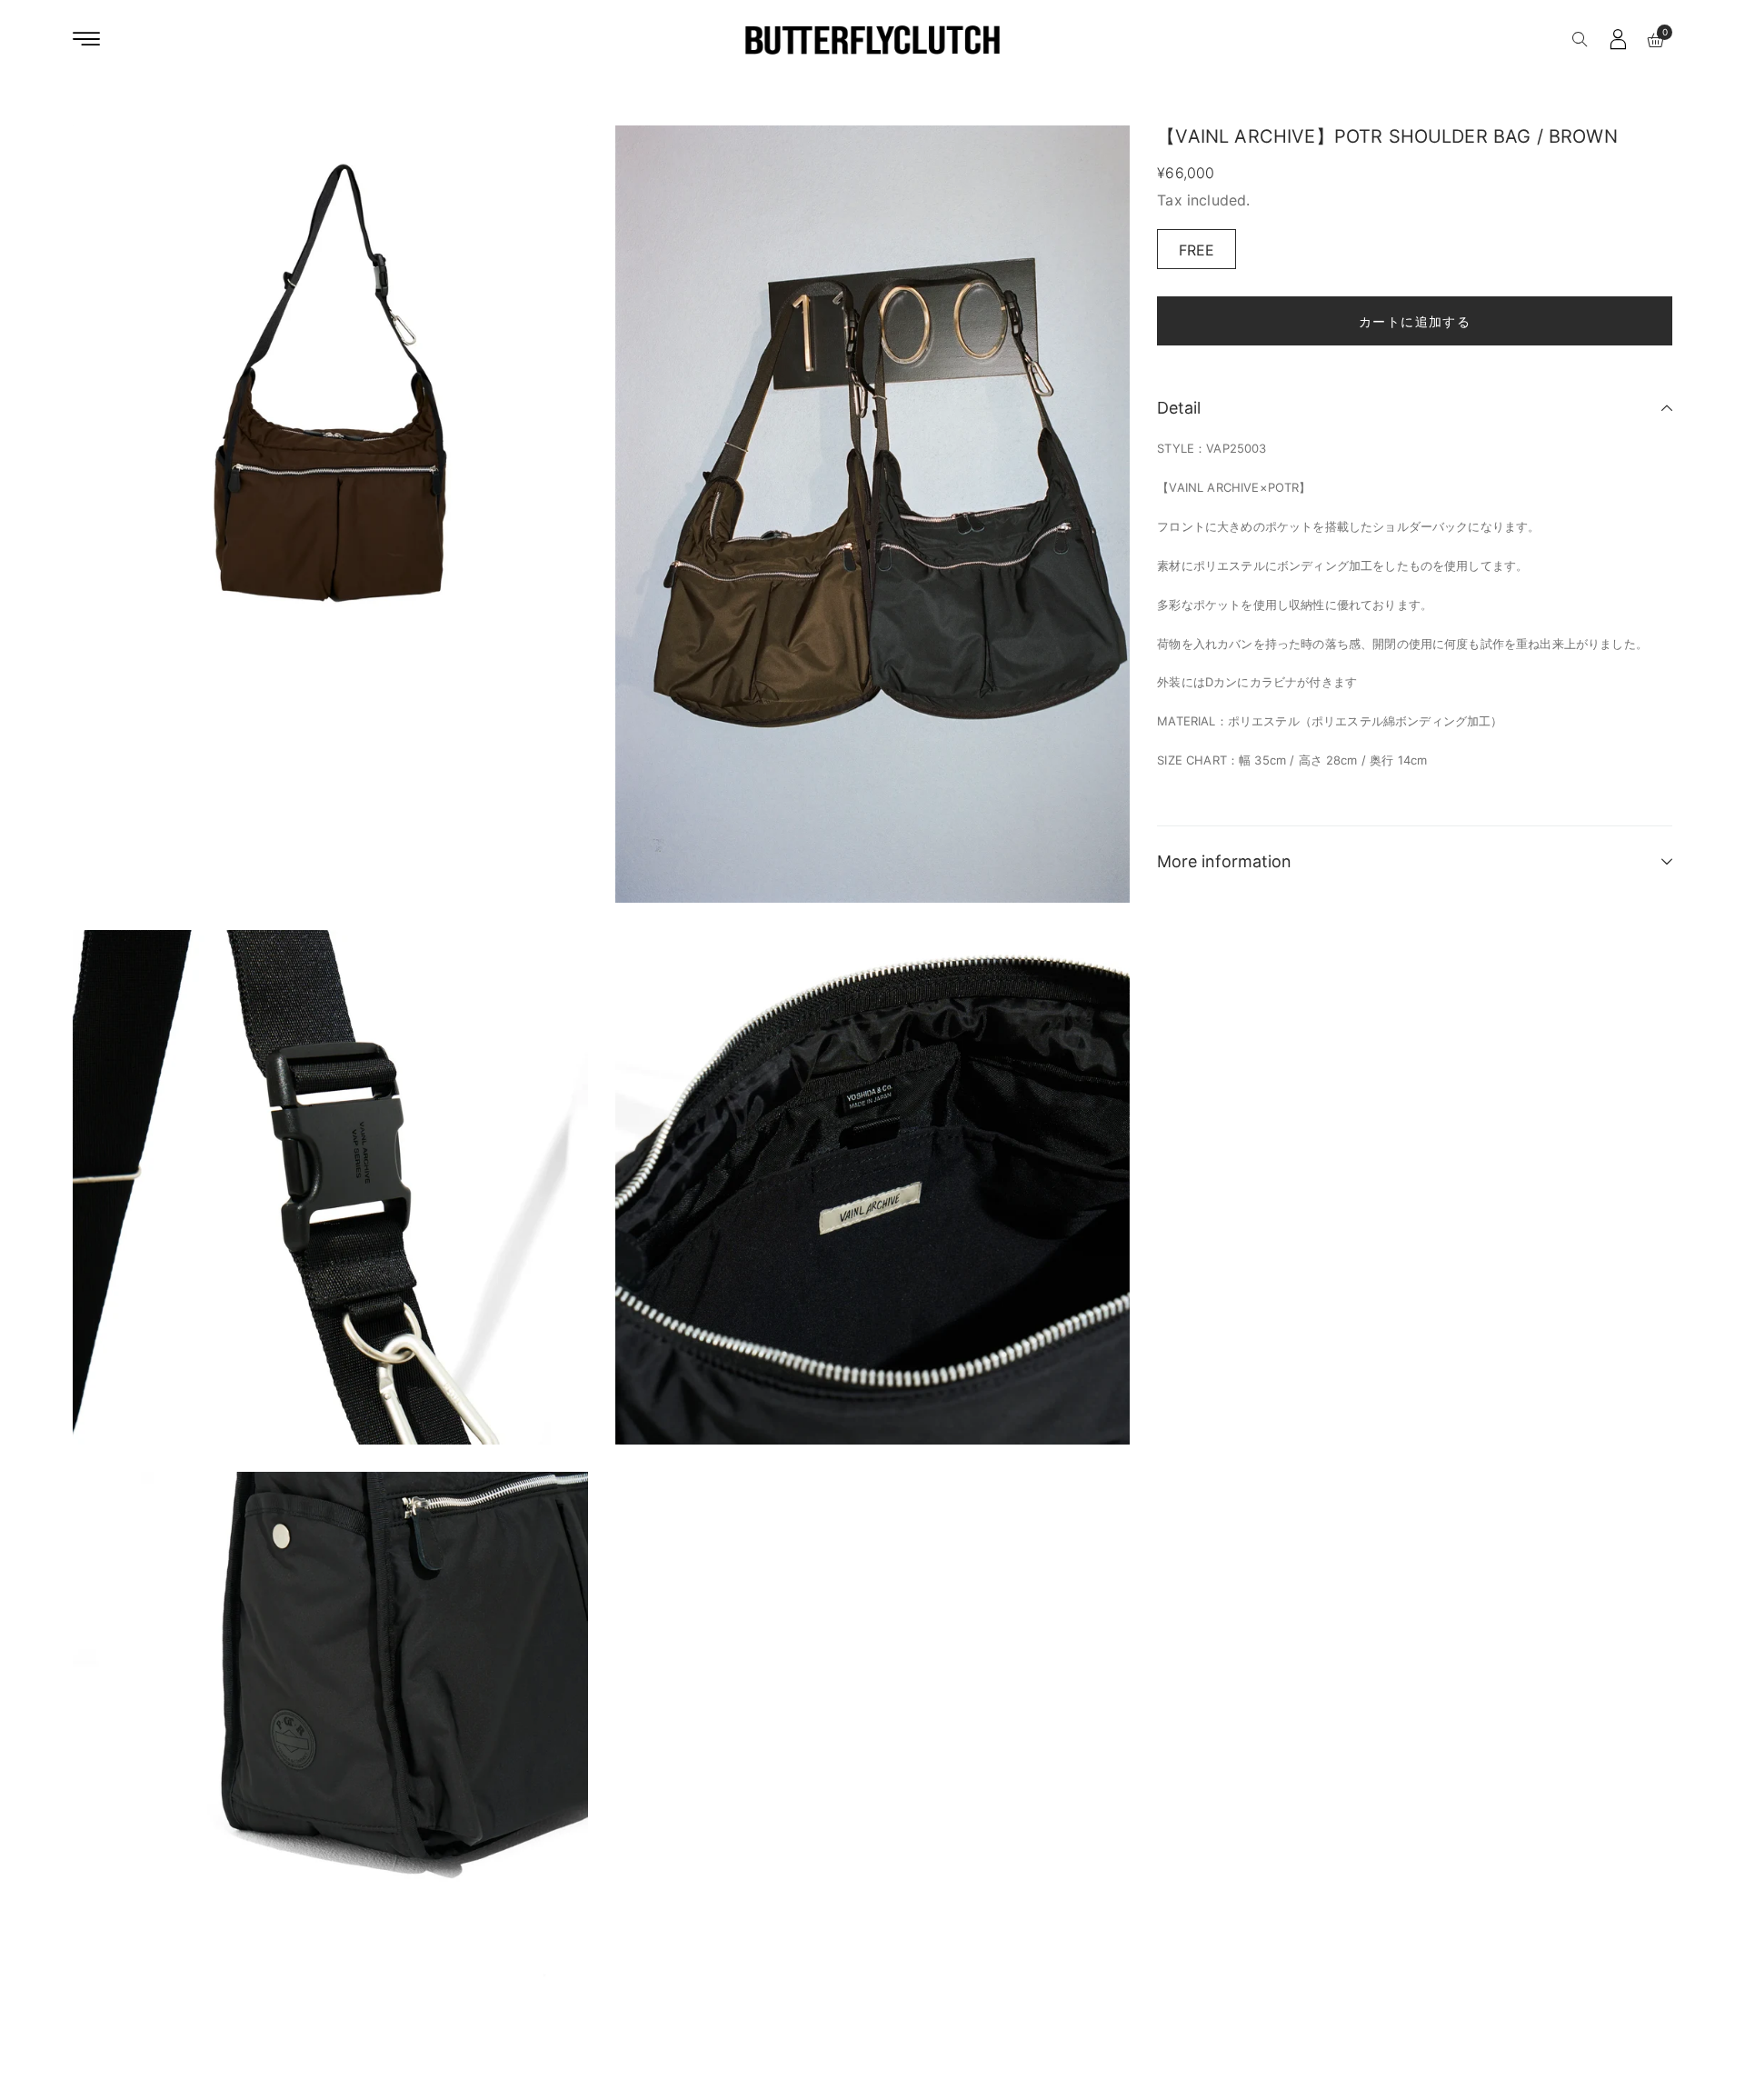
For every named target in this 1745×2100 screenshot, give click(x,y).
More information (1224, 861)
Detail (1179, 408)
